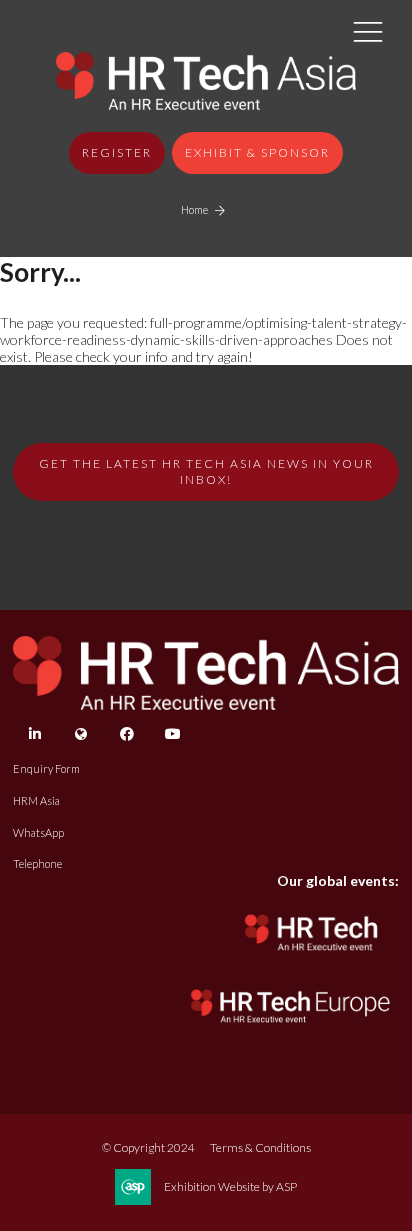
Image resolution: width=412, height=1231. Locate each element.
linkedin (34, 734)
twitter (80, 734)
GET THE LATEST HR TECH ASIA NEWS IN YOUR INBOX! (206, 471)
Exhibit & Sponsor (257, 152)
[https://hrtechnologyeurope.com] (291, 1027)
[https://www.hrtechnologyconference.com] (312, 956)
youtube (172, 734)
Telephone (37, 863)
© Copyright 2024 (148, 1147)
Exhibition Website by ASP (230, 1186)
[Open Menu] (368, 31)
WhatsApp (38, 832)
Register (117, 152)
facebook (126, 734)
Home (194, 209)
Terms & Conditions (260, 1147)
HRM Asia (36, 800)
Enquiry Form (46, 768)
